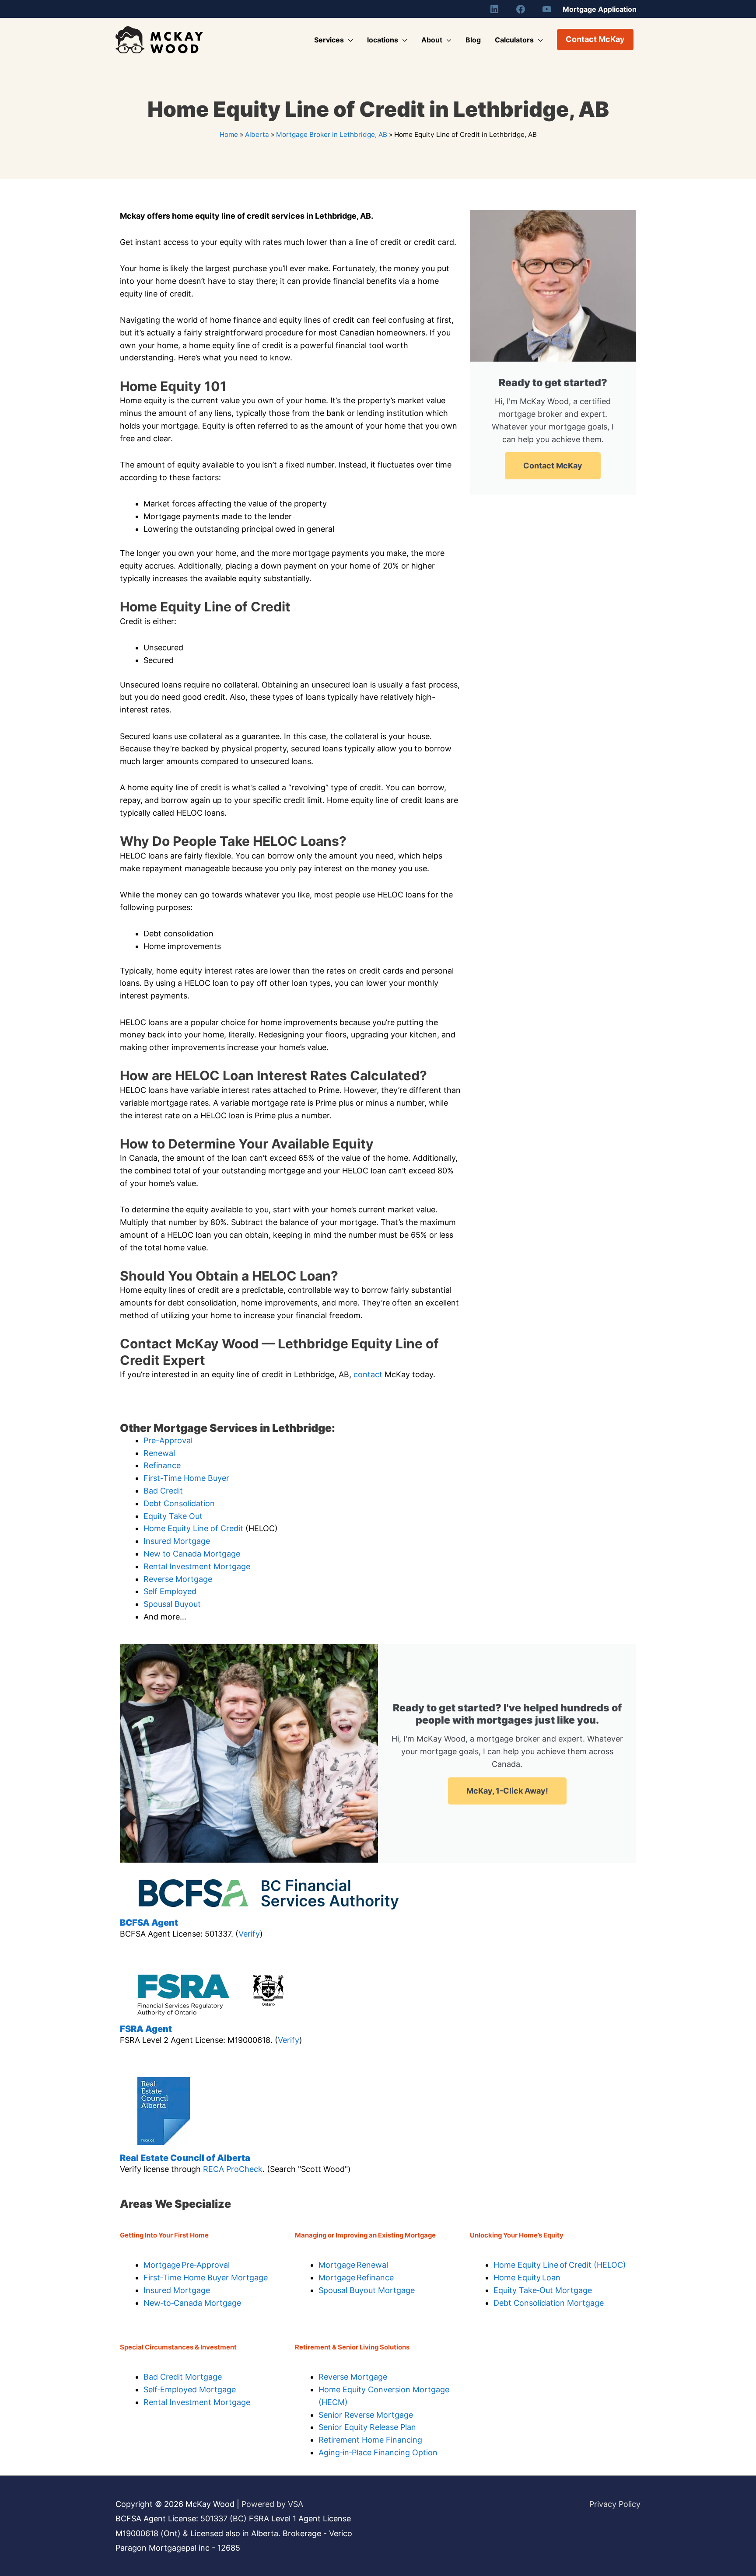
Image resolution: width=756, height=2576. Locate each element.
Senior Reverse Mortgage (366, 2415)
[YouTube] (547, 9)
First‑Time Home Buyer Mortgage (206, 2278)
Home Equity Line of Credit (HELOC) (560, 2265)
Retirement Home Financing (370, 2440)
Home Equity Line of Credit (193, 1528)
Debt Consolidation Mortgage (549, 2303)
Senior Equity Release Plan (367, 2427)
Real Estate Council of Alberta (185, 2158)
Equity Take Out (173, 1516)
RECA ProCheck (233, 2169)
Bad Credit (163, 1491)
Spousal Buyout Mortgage (367, 2290)
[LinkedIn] (494, 9)
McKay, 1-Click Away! (507, 1791)
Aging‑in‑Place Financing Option (378, 2452)
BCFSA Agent (149, 1923)
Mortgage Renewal (353, 2265)
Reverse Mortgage (178, 1579)
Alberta (257, 134)
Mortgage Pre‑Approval (187, 2265)
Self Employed (170, 1591)
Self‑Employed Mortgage (190, 2389)
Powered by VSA (272, 2504)
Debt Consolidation (179, 1503)
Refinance (162, 1465)
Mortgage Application (600, 9)
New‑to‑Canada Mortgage (192, 2303)
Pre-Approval (168, 1440)
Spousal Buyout (172, 1604)
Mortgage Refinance (356, 2278)
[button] (595, 40)
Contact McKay (553, 466)
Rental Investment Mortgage (197, 1566)
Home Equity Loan (527, 2278)
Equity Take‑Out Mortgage (543, 2290)
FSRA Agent (146, 2029)
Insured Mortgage (177, 1541)
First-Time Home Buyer (186, 1478)
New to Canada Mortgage (192, 1554)
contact (369, 1374)
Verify (249, 1934)
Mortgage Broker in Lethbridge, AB (332, 134)
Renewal (159, 1453)
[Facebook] (521, 9)
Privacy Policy (615, 2504)
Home (229, 134)
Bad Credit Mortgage (183, 2377)
